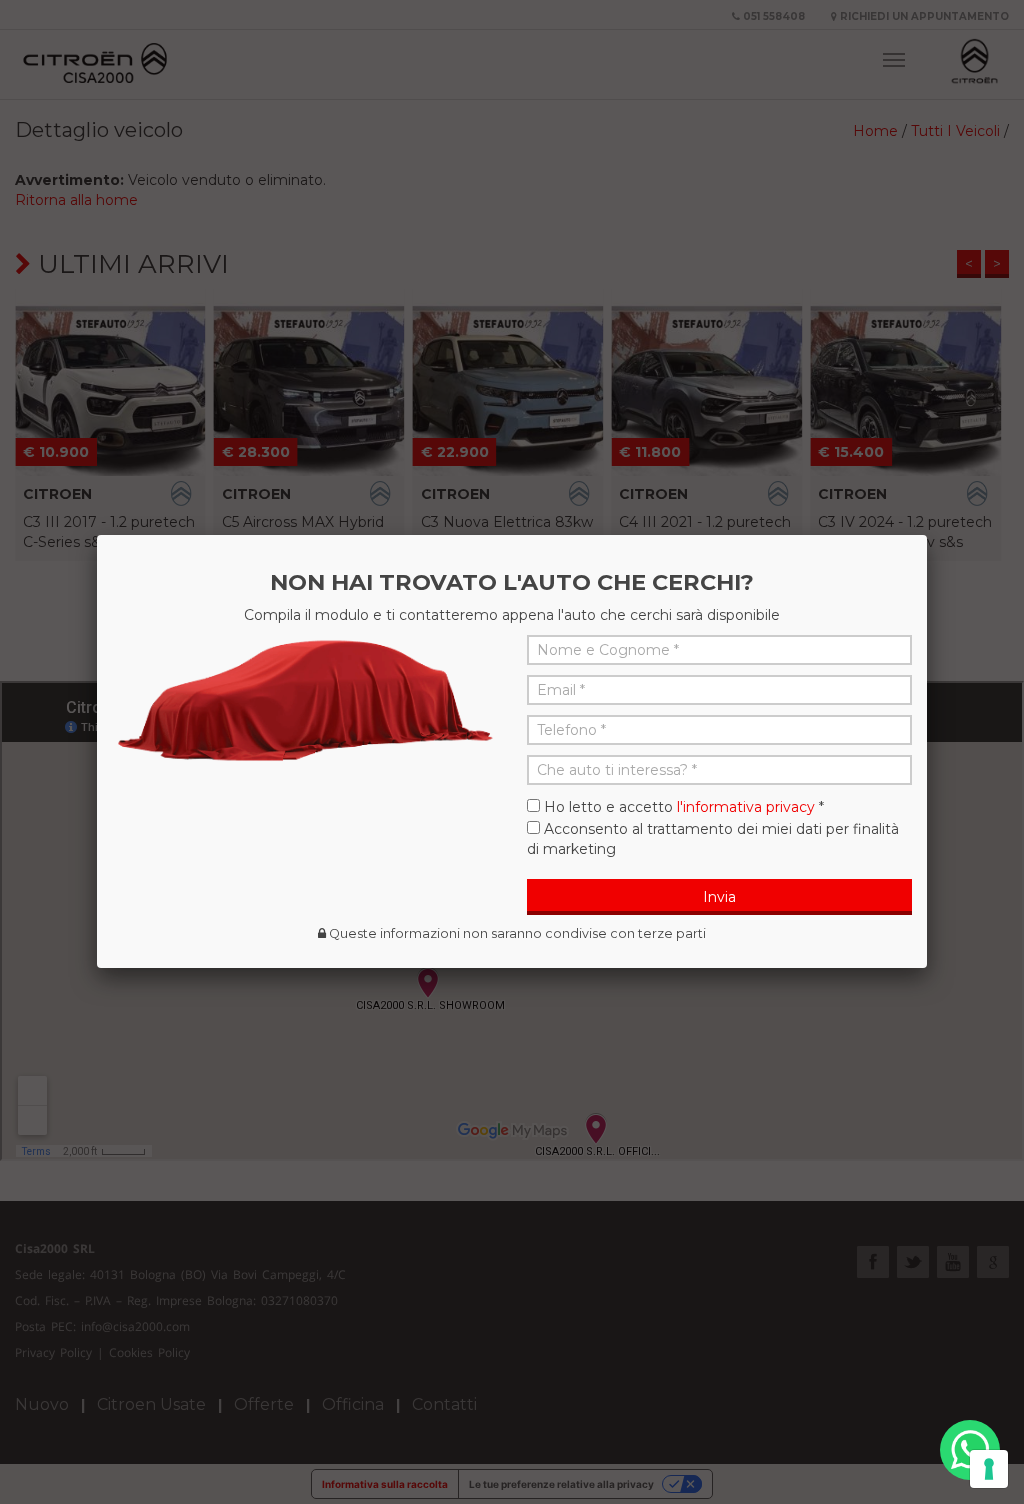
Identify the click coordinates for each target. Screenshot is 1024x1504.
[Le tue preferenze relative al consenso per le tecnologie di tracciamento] (989, 1469)
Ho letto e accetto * (684, 807)
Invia (719, 897)
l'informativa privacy (746, 807)
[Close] (927, 535)
